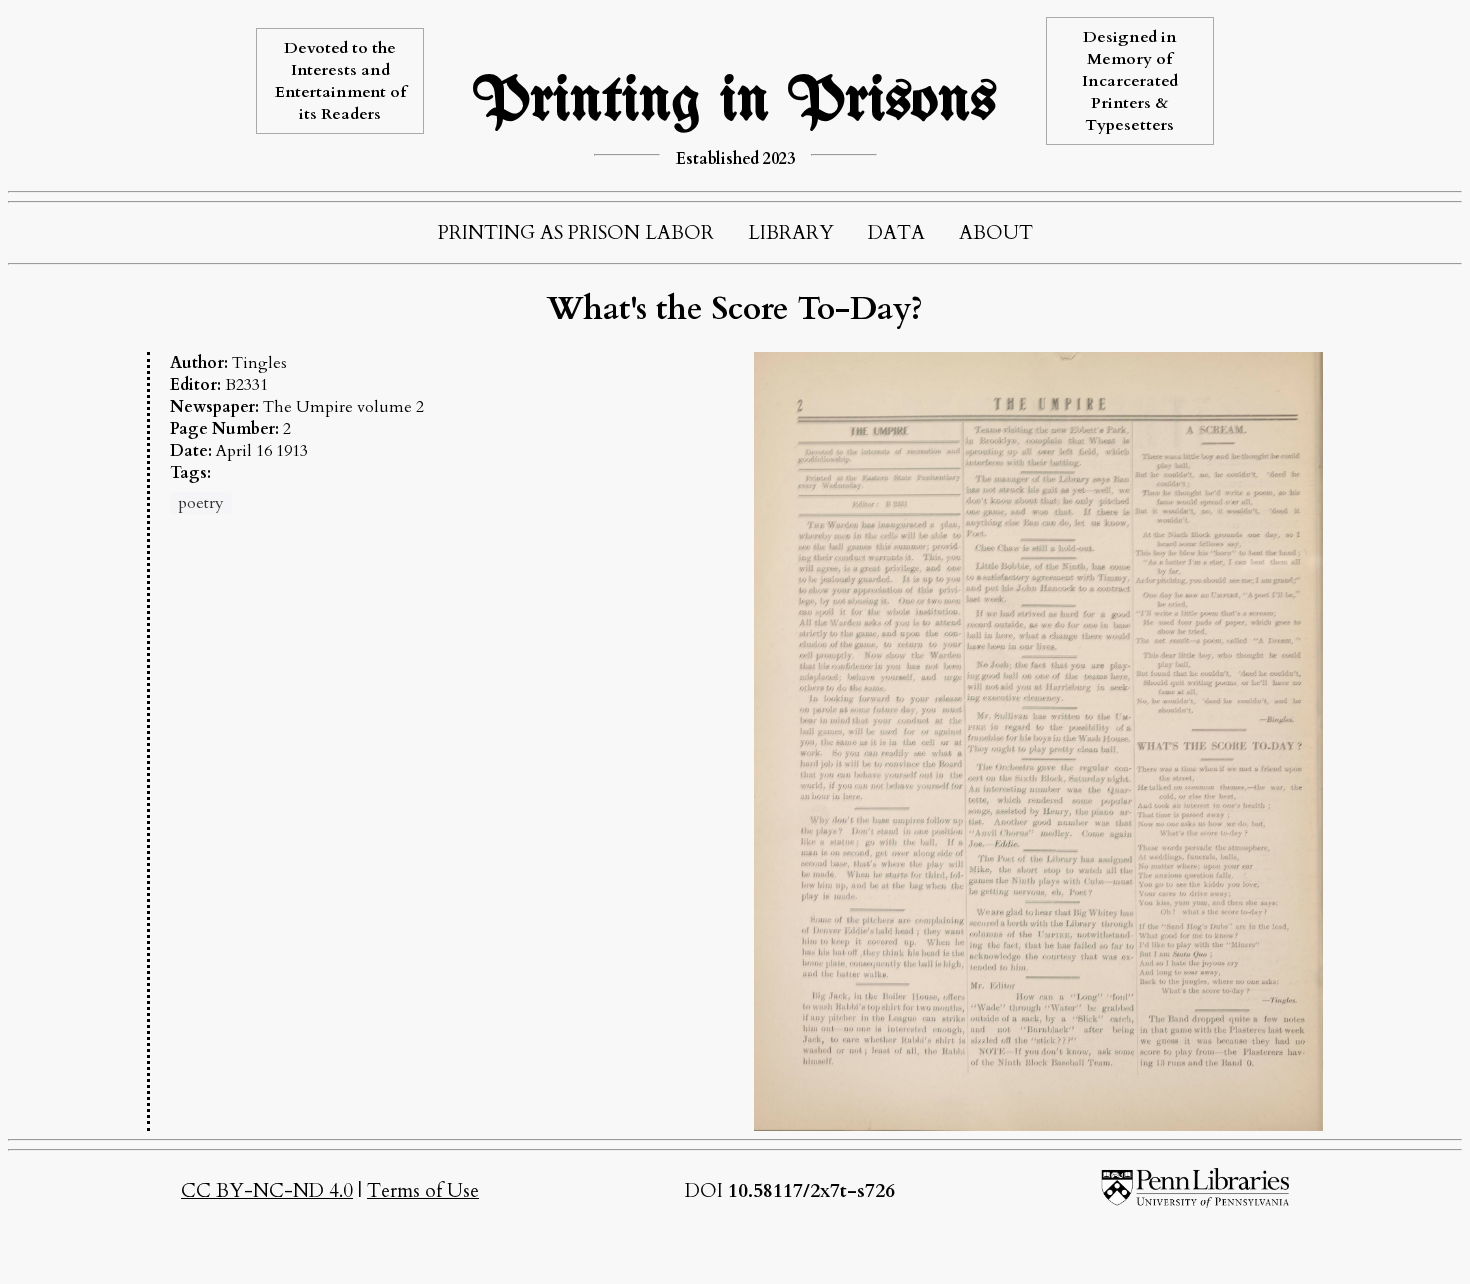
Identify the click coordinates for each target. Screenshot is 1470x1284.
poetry (201, 503)
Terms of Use (423, 1191)
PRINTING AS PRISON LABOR (576, 233)
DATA (896, 233)
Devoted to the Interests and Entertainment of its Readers (340, 81)
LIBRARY (791, 233)
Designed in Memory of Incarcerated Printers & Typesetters (1130, 81)
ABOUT (996, 233)
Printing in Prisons (735, 102)
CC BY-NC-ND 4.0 (267, 1191)
